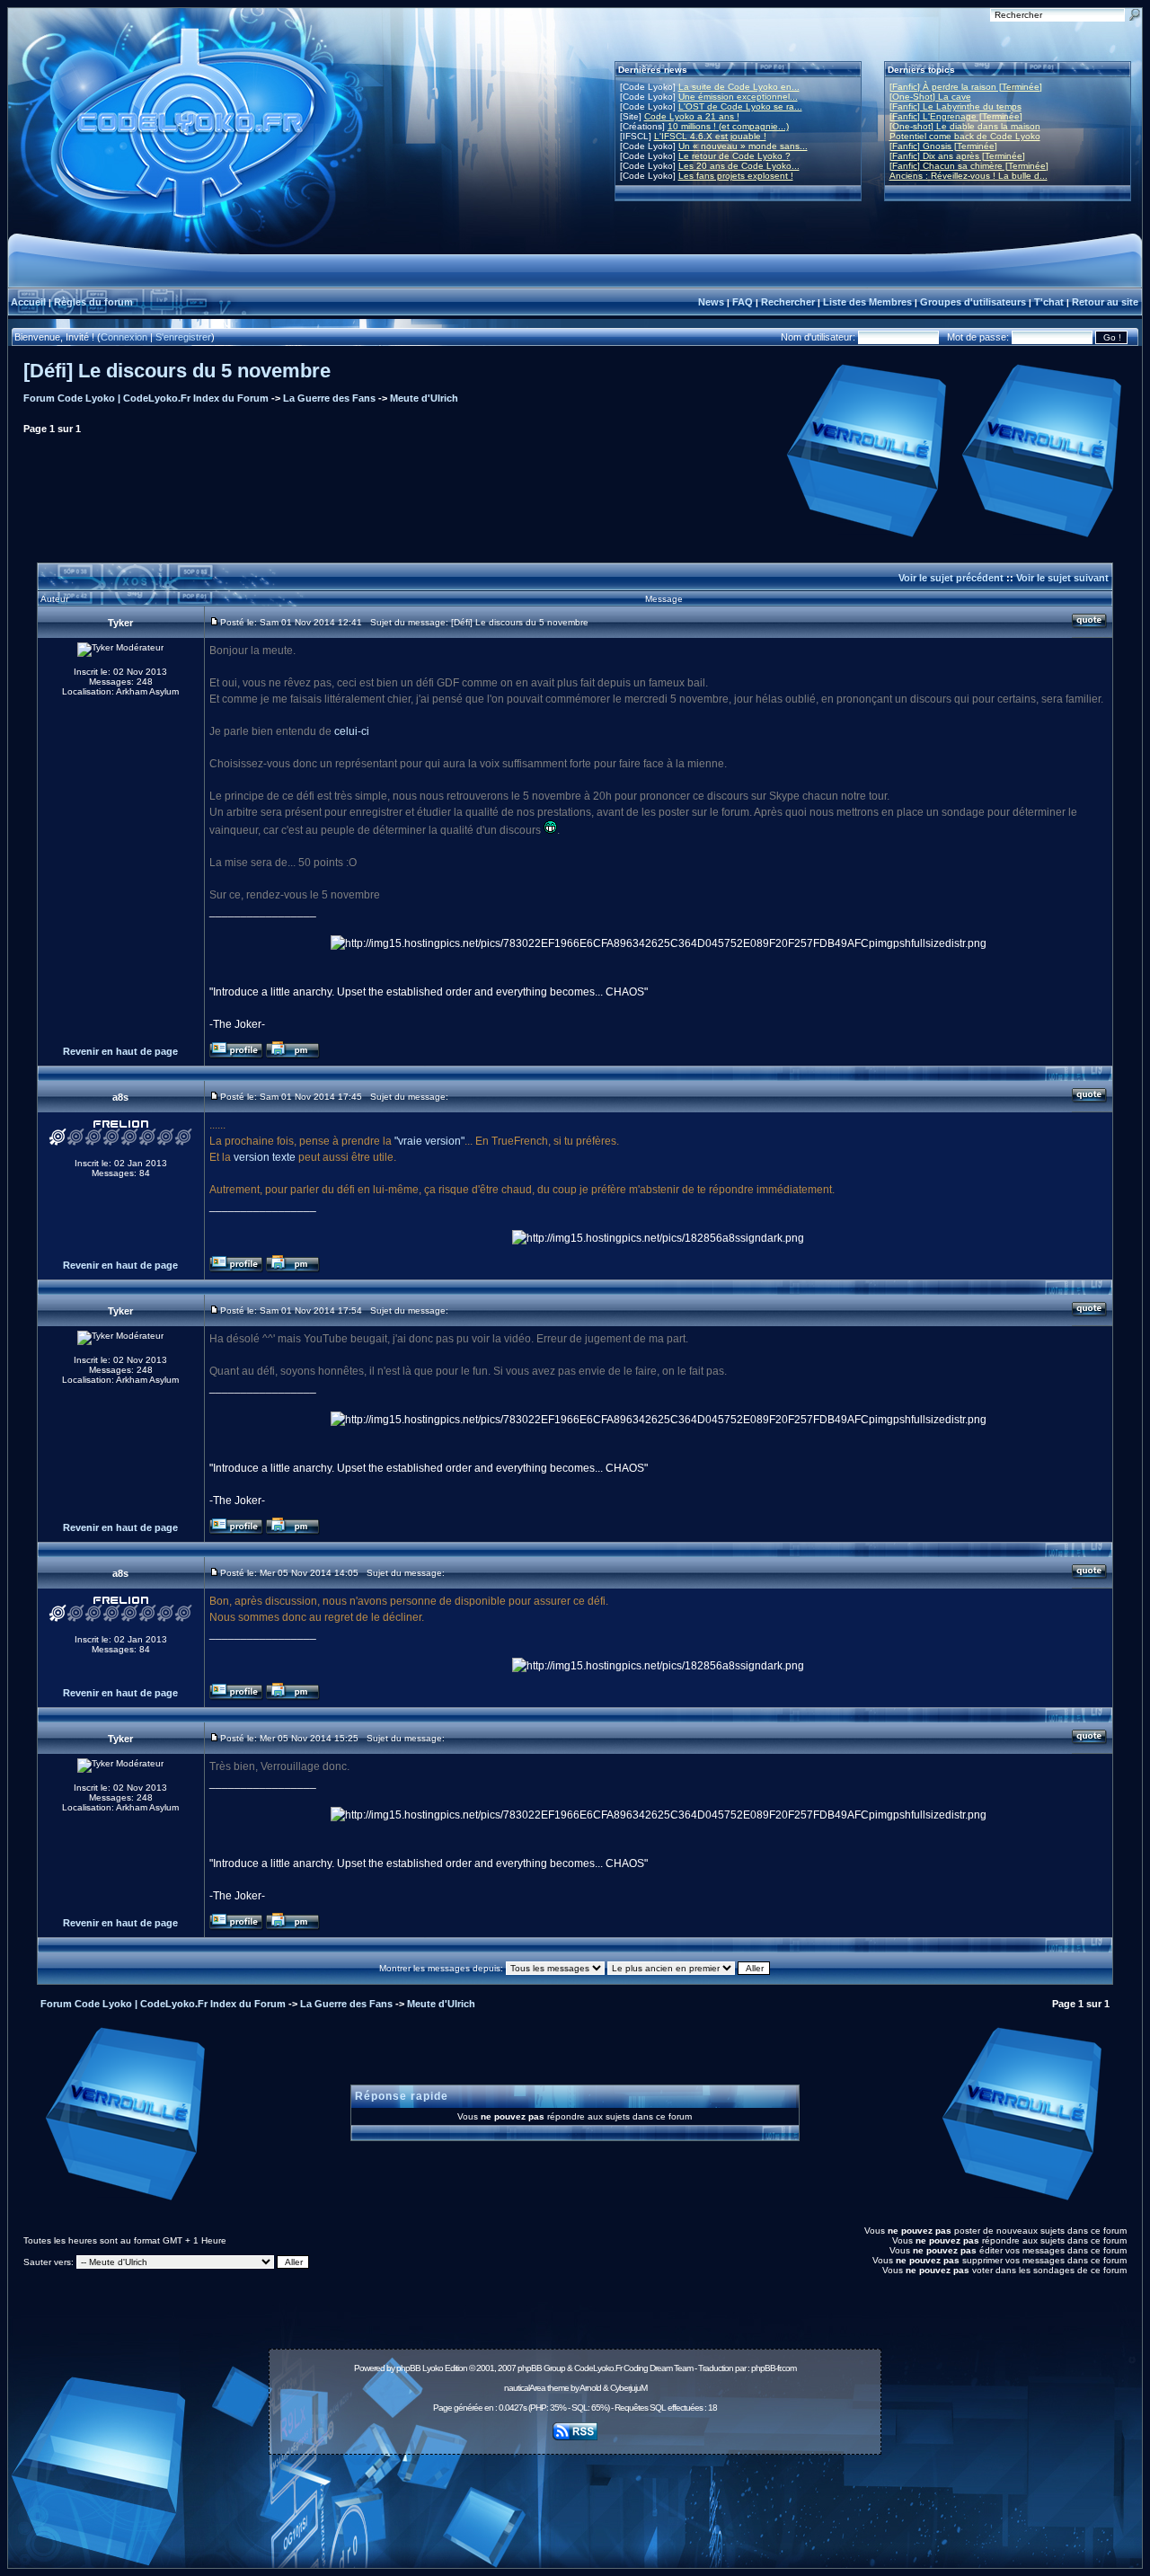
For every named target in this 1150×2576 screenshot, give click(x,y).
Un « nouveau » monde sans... (743, 146)
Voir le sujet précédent (951, 578)
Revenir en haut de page (120, 1051)
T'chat (1049, 302)
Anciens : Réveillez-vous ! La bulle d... (969, 176)
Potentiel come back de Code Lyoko (965, 136)
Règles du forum (93, 302)
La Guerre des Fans (329, 398)
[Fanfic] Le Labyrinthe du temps (955, 106)
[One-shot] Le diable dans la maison (965, 126)
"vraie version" (429, 1141)
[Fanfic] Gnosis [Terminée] (943, 146)
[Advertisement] (575, 2501)
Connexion (124, 337)
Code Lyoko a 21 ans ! (692, 116)
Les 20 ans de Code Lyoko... (739, 166)
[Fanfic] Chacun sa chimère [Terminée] (969, 166)
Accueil (28, 302)
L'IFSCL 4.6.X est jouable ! (710, 136)
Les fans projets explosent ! (736, 176)
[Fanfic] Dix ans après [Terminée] (957, 156)
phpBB (408, 2368)
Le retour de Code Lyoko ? (734, 156)
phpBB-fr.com (774, 2368)
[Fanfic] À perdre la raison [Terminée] (966, 87)
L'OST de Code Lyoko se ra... (740, 106)
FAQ (743, 302)
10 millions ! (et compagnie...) (728, 126)
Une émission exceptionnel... (738, 97)
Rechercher (788, 302)
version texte (265, 1157)
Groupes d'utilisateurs (973, 302)
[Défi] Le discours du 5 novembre (177, 371)
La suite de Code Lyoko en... (739, 87)
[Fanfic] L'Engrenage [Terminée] (956, 116)
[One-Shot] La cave (930, 97)
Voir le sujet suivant (1062, 578)
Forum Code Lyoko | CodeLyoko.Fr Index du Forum (146, 398)
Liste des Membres (867, 302)
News (711, 302)
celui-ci (352, 731)
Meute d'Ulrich (424, 398)
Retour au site (1105, 302)
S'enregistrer (183, 337)
